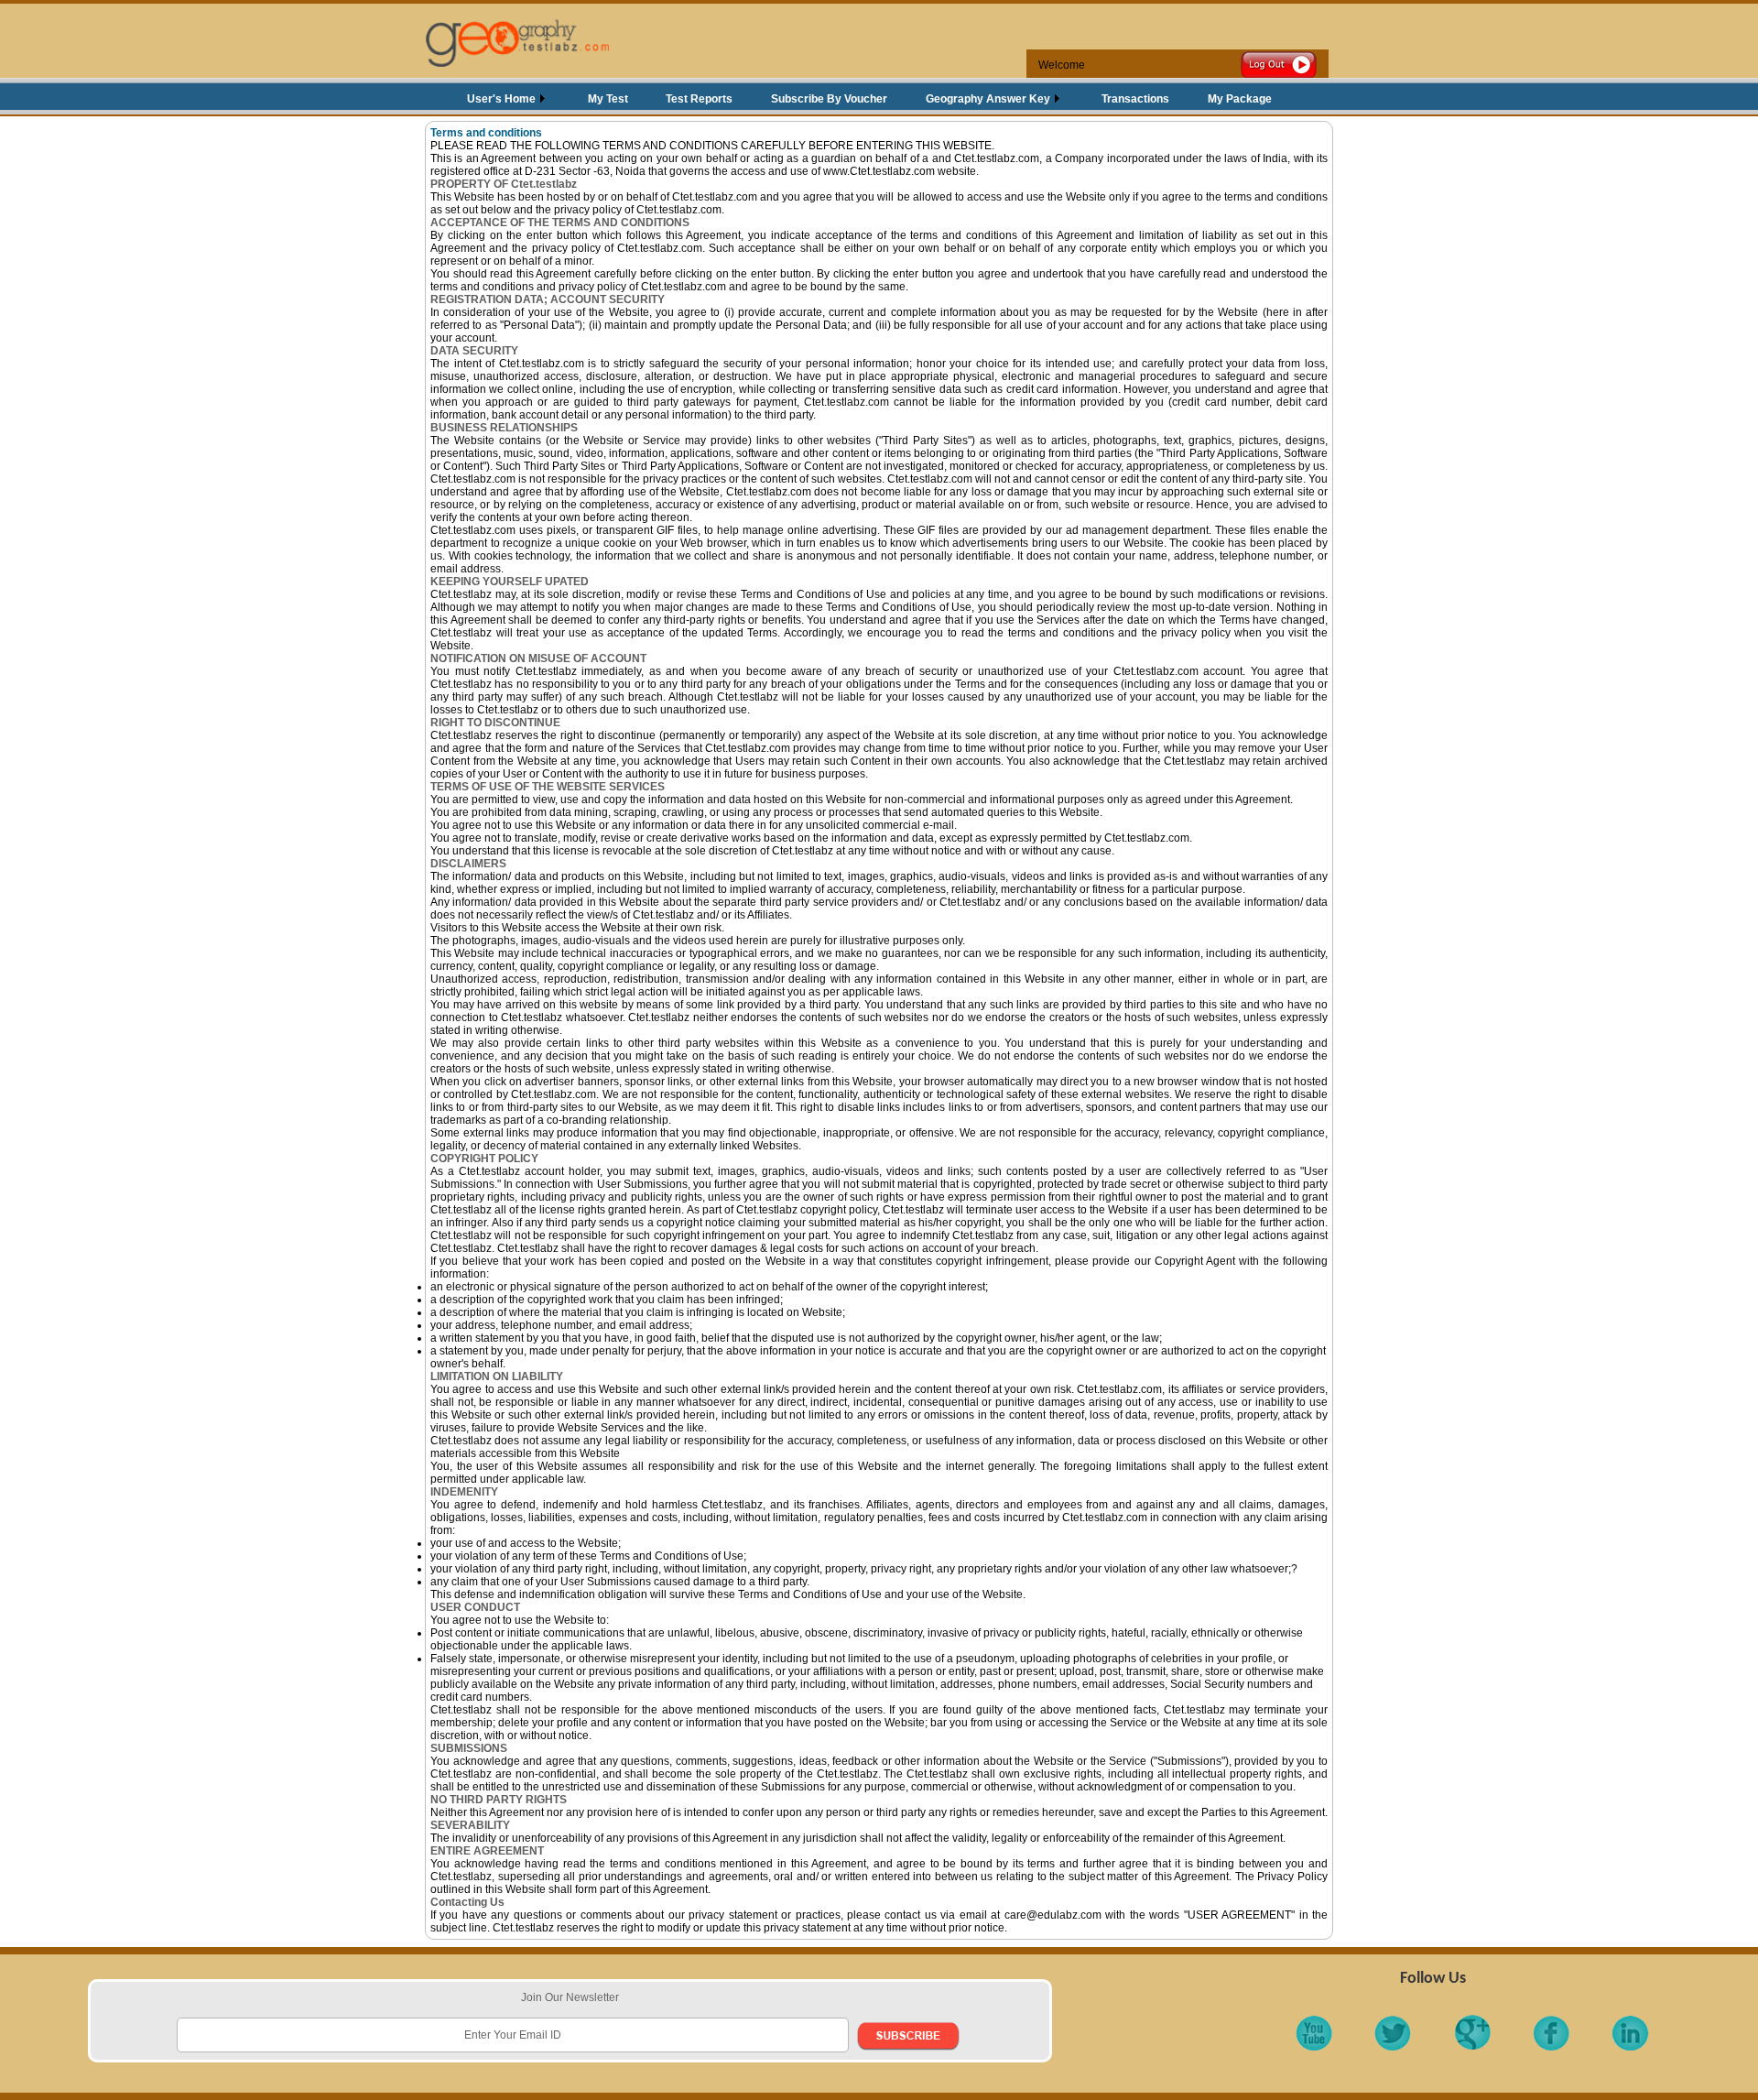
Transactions (1135, 99)
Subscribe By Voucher (829, 99)
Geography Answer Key (988, 99)
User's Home (501, 99)
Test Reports (699, 99)
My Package (1240, 99)
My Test (608, 99)
